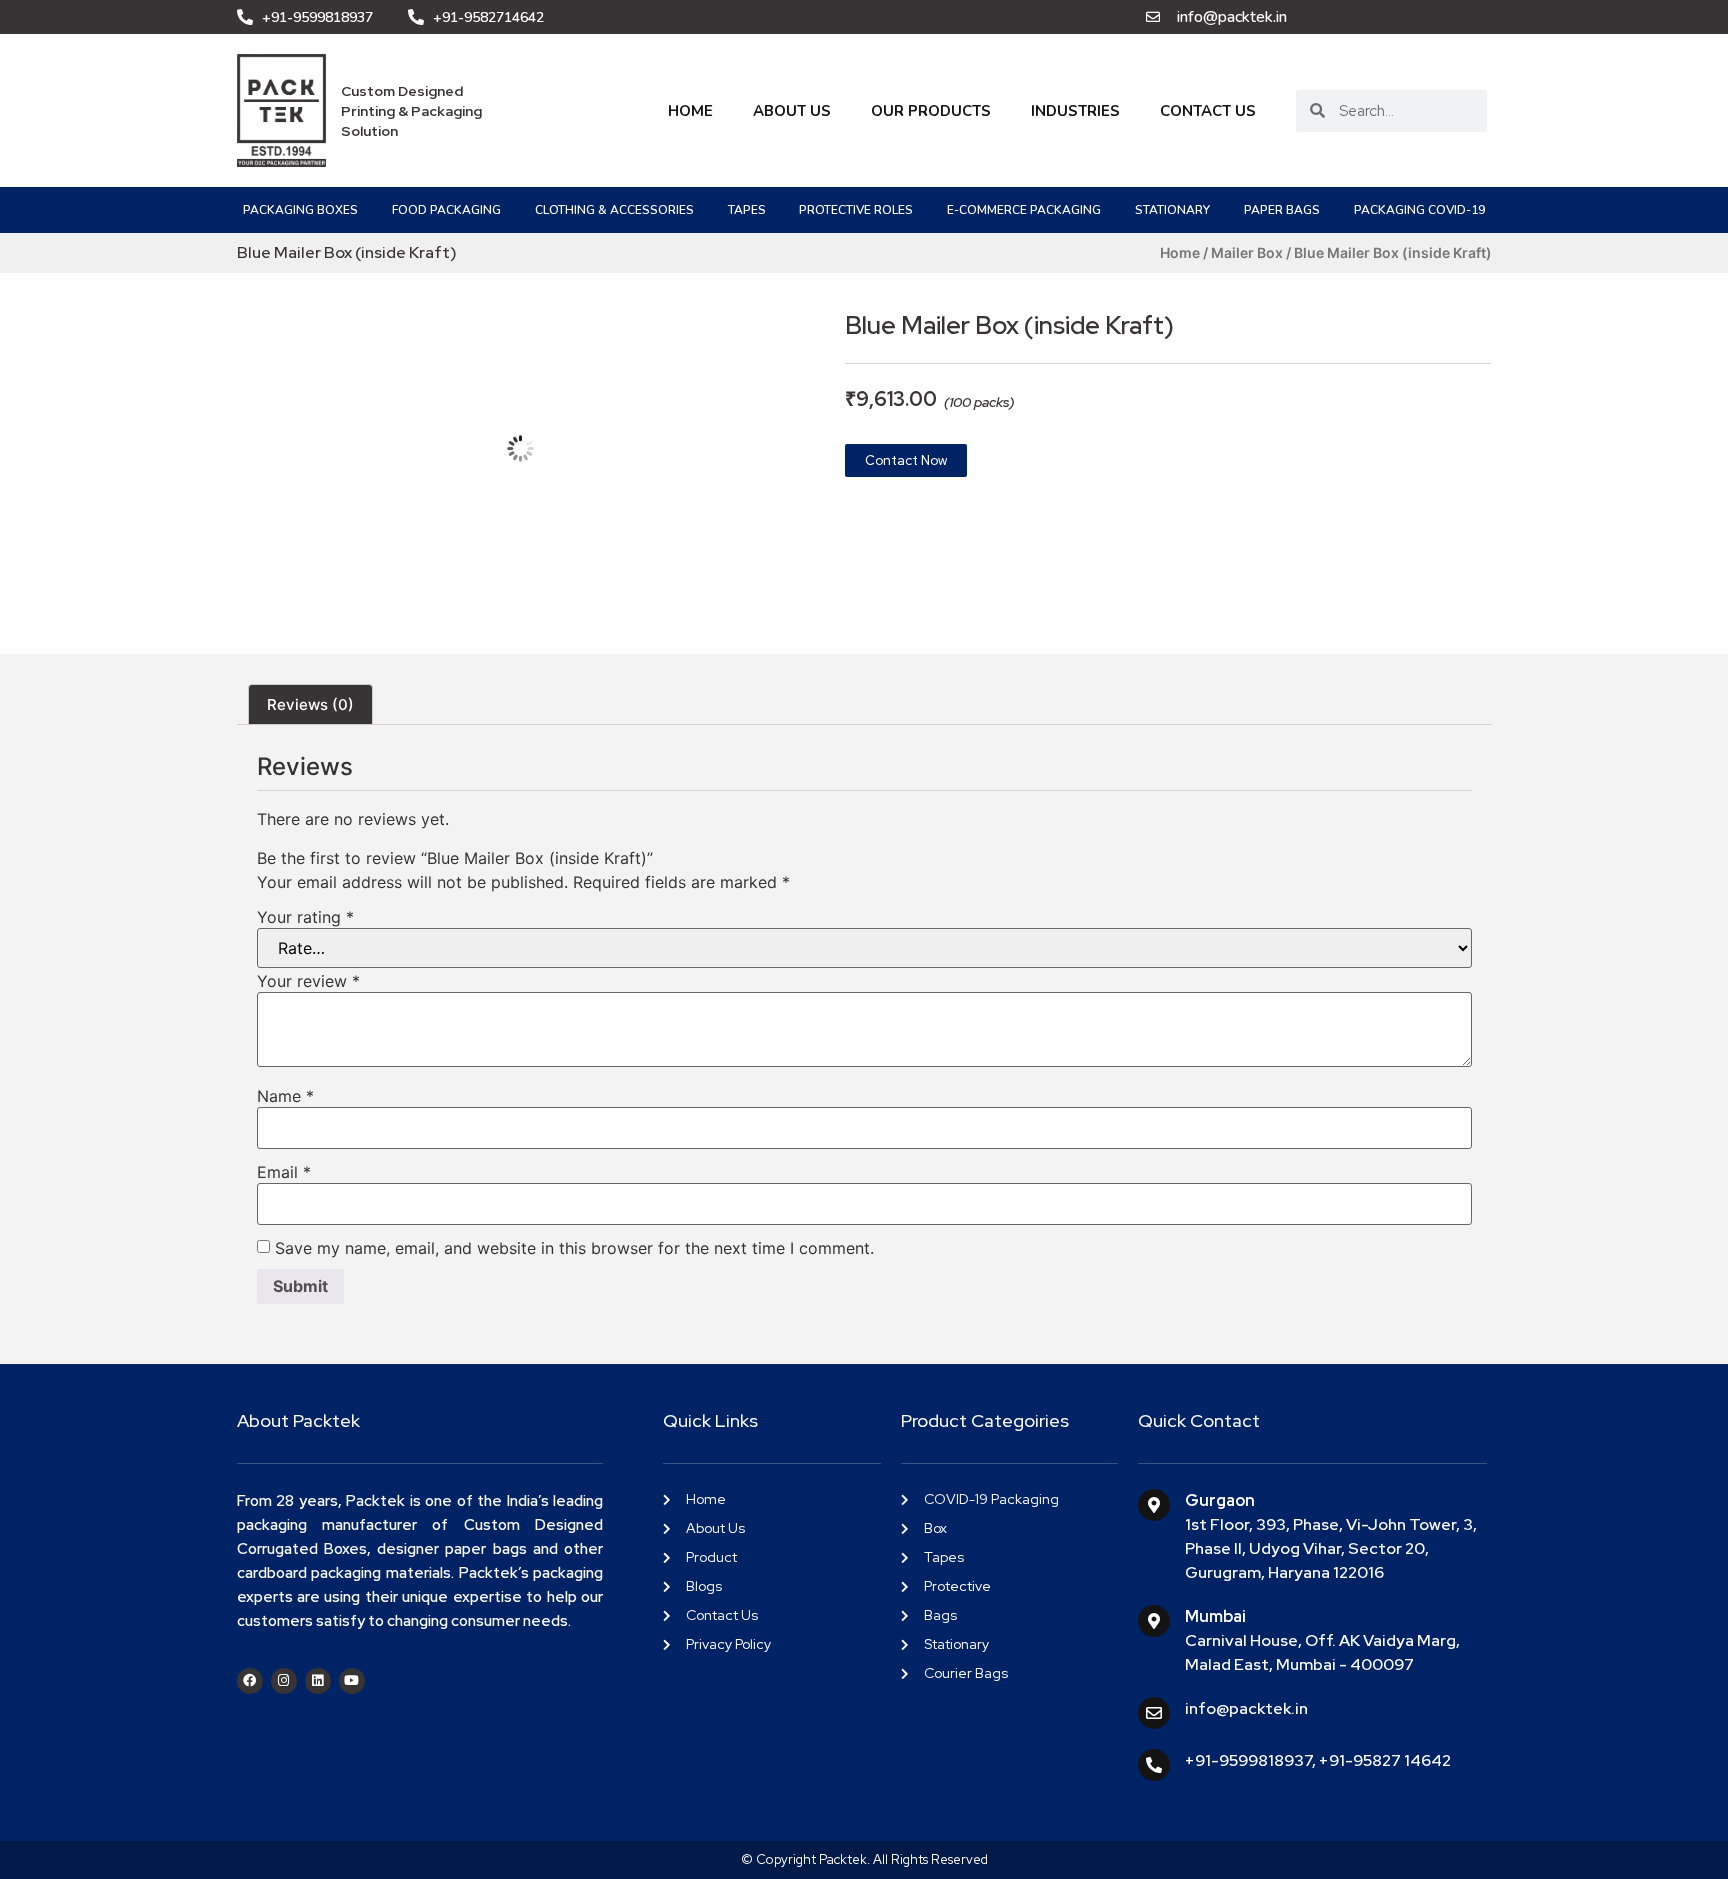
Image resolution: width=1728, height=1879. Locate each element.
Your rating (305, 917)
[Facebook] (250, 1681)
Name (285, 1096)
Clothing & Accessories (614, 210)
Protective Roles (856, 210)
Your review (308, 981)
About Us (792, 111)
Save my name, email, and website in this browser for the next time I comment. (574, 1248)
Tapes (747, 210)
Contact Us (1208, 111)
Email (284, 1172)
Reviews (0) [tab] (310, 704)
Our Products (931, 111)
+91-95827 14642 (1385, 1760)
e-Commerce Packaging (1024, 210)
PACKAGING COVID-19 (1419, 210)
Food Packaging (446, 210)
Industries (1075, 111)
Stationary (1172, 210)
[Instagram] (284, 1681)
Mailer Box (1247, 252)
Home (690, 111)
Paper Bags (1282, 210)
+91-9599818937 (1248, 1760)
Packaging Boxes (300, 210)
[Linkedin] (318, 1681)
